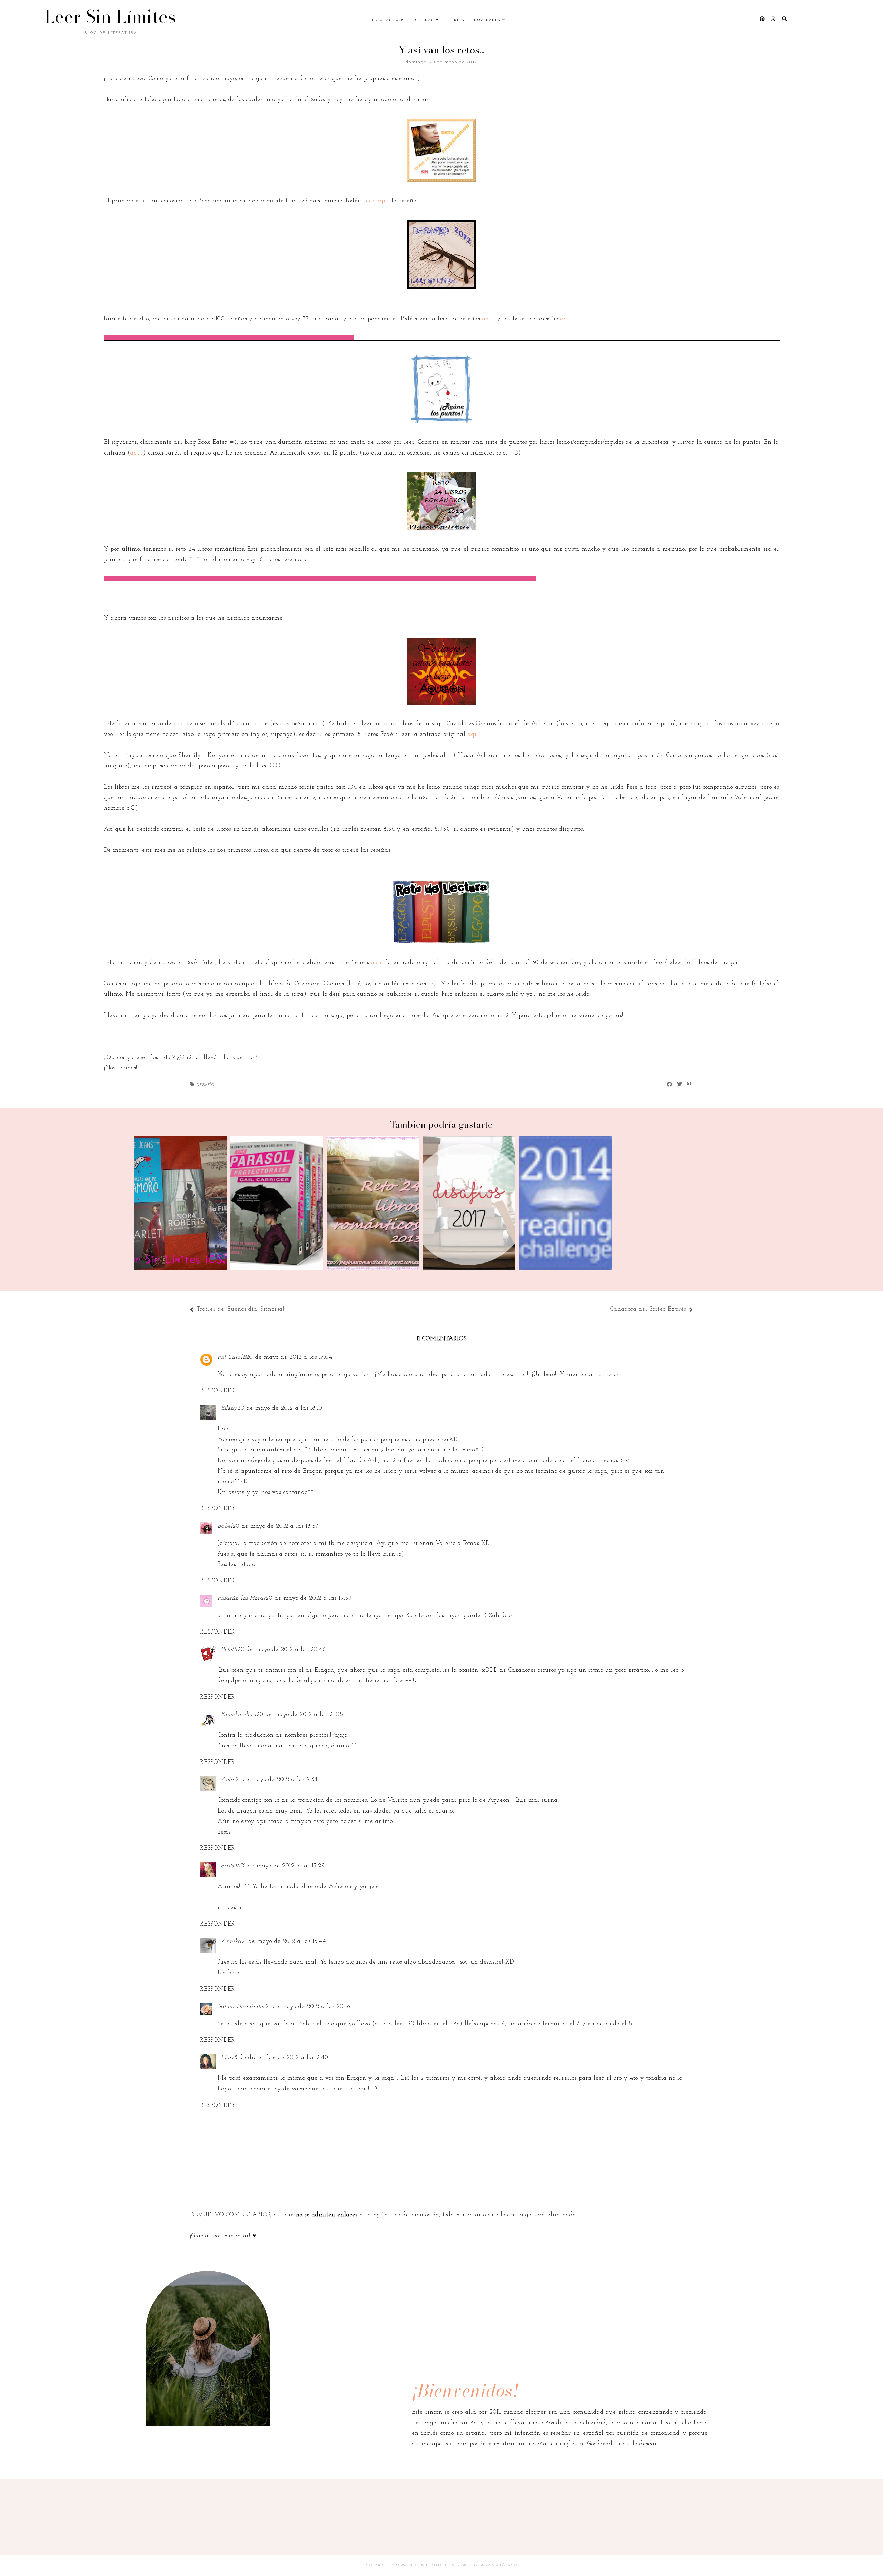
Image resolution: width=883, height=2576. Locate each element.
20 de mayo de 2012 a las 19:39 (309, 1598)
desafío (206, 1084)
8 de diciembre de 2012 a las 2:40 (281, 2058)
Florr (228, 2058)
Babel (225, 1526)
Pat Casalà (232, 1357)
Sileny (229, 1408)
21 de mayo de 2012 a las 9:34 (277, 1780)
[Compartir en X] (680, 1084)
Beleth (229, 1650)
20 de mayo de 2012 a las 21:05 (300, 1714)
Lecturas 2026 (387, 19)
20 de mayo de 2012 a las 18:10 (280, 1408)
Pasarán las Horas (242, 1598)
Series (456, 19)
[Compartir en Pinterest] (689, 1084)
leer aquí (378, 201)
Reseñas (424, 19)
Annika (231, 1941)
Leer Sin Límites (110, 17)
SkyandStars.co (498, 2565)
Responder (218, 1391)
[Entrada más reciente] (288, 1310)
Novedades (487, 19)
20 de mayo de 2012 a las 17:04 (289, 1357)
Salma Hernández (242, 2006)
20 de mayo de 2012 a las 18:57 (276, 1526)
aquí (489, 319)
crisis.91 (231, 1866)
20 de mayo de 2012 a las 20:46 (282, 1650)
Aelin (228, 1780)
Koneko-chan (239, 1714)
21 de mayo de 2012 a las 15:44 (284, 1941)
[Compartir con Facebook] (670, 1084)
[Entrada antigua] (607, 1310)
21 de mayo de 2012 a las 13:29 (283, 1866)
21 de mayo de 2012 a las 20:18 (308, 2006)
